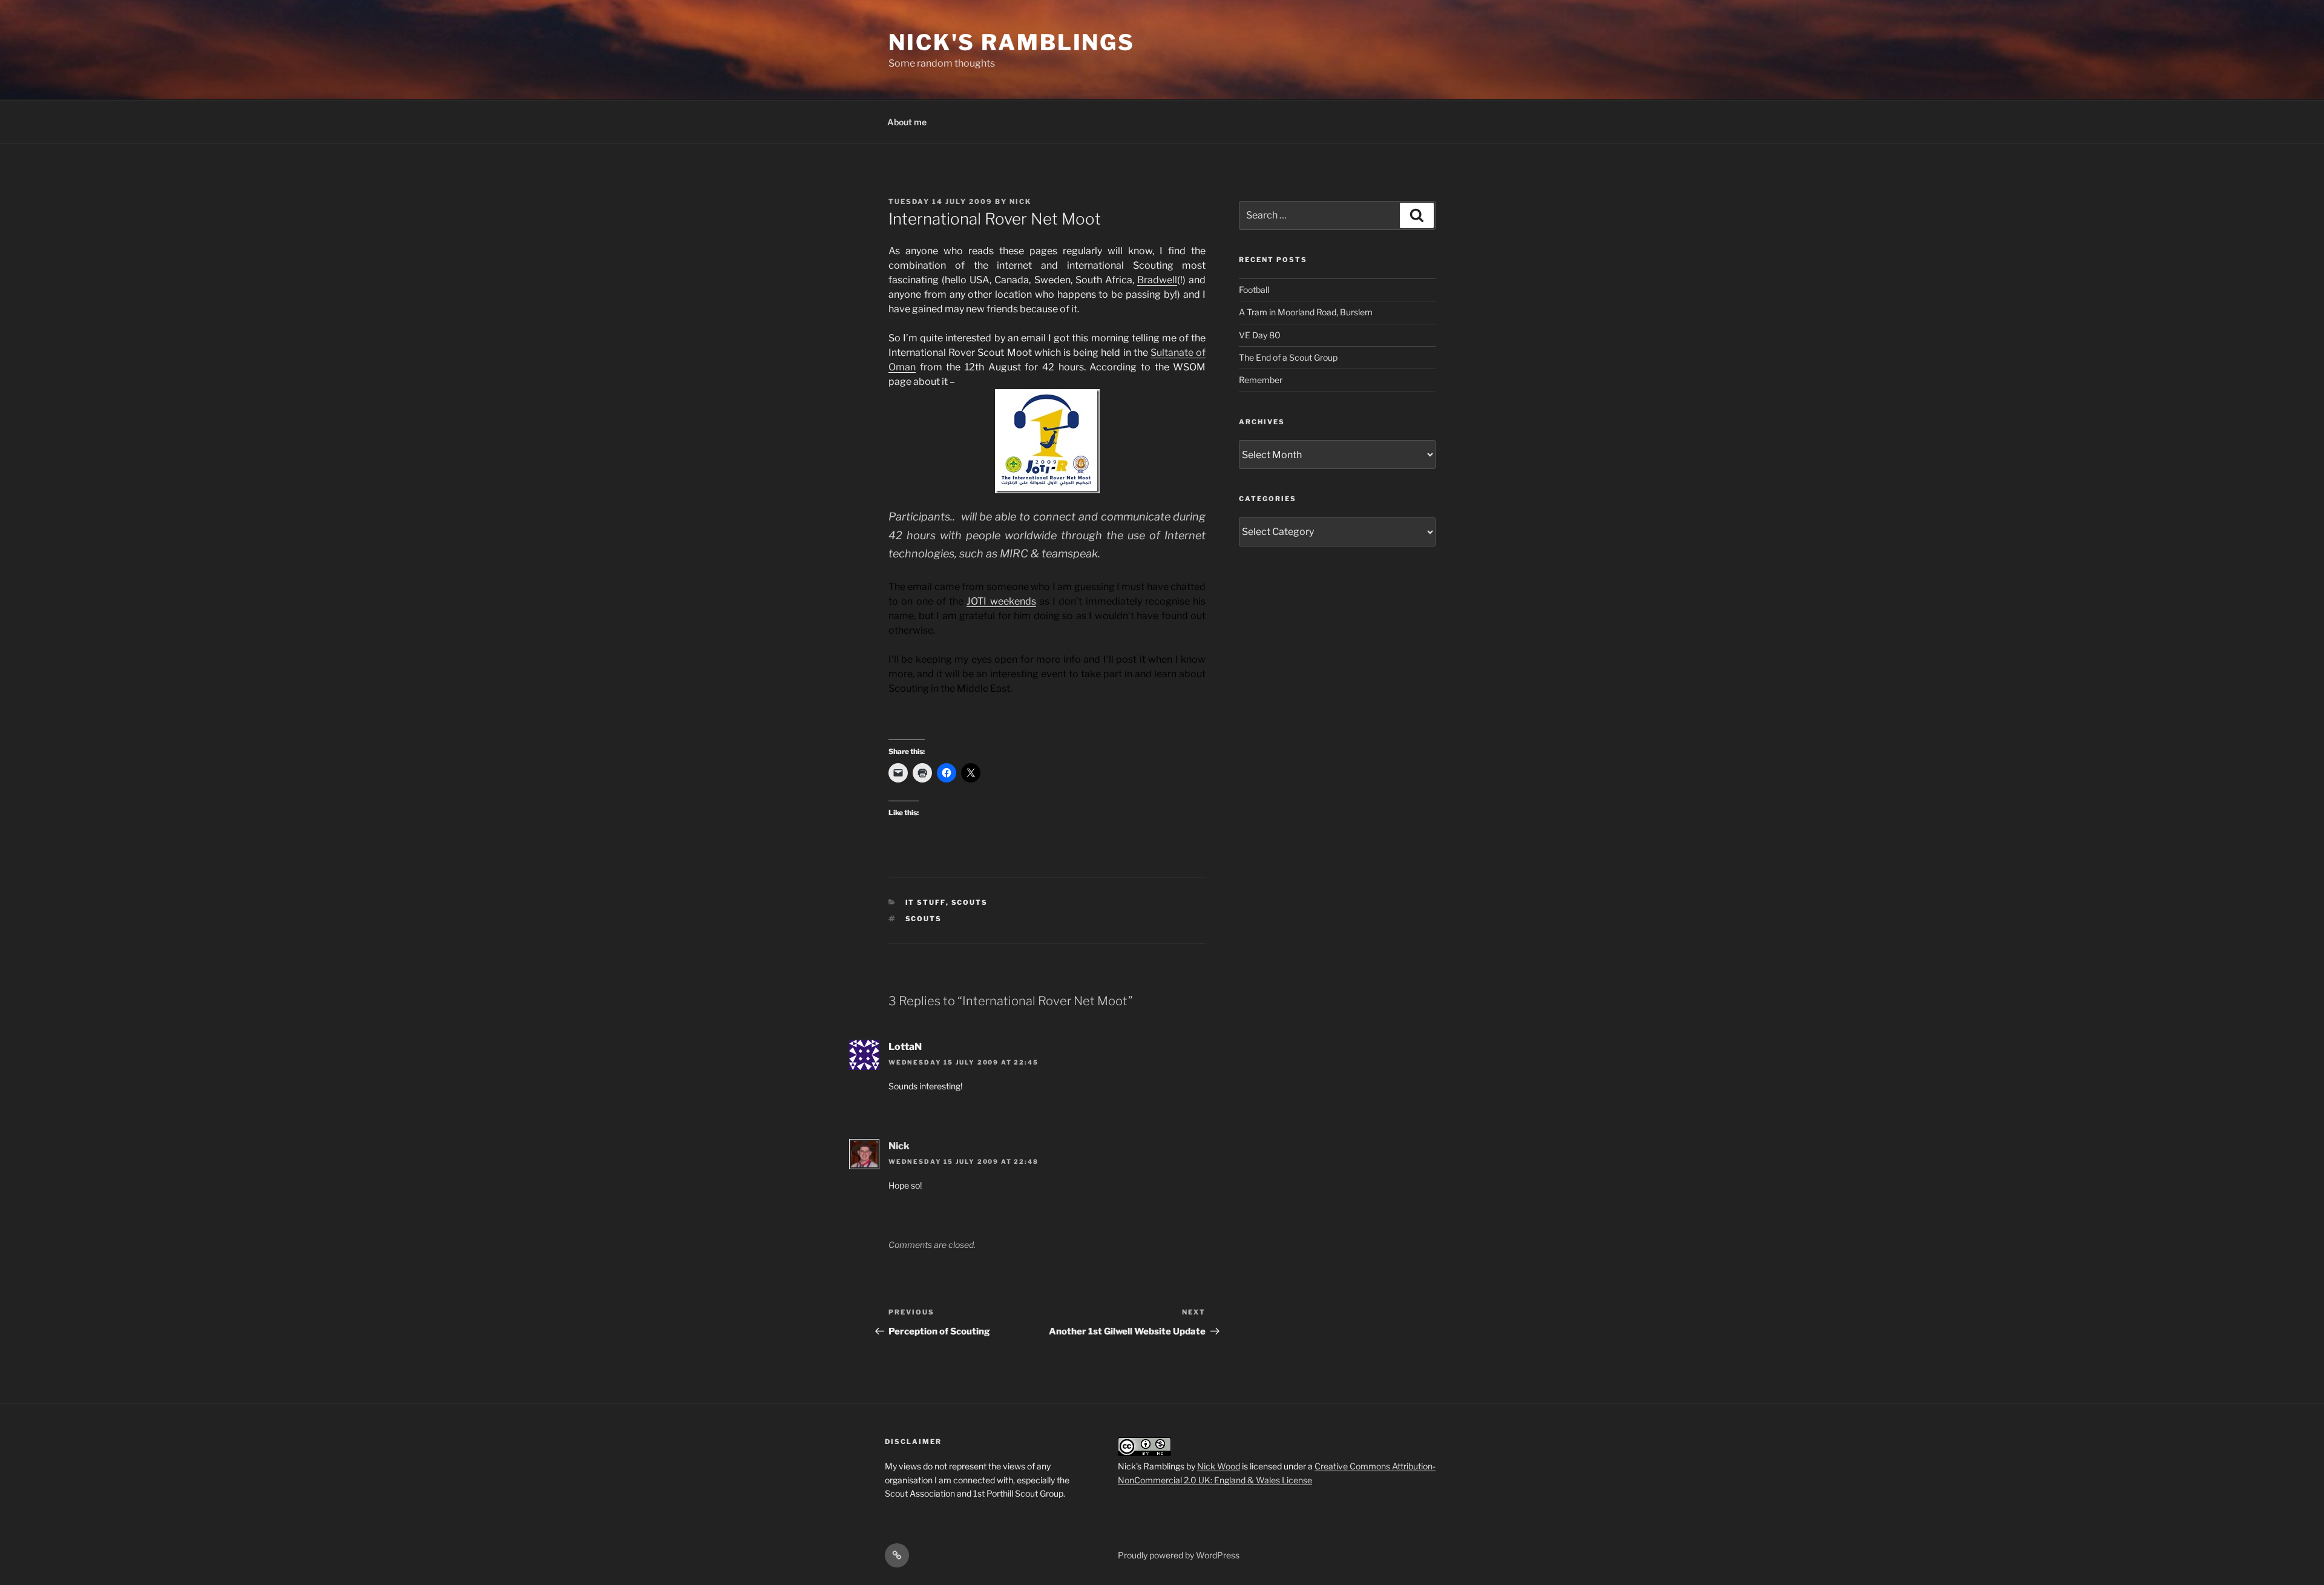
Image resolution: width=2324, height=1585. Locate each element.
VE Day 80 (1260, 335)
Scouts (970, 902)
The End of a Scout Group (1288, 357)
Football (1254, 290)
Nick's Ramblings (1012, 42)
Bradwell (1157, 280)
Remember (1261, 380)
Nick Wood (1219, 1466)
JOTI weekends (1001, 601)
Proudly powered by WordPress (1179, 1555)
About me (907, 122)
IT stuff (926, 902)
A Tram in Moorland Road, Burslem (1306, 312)
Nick (1020, 202)
